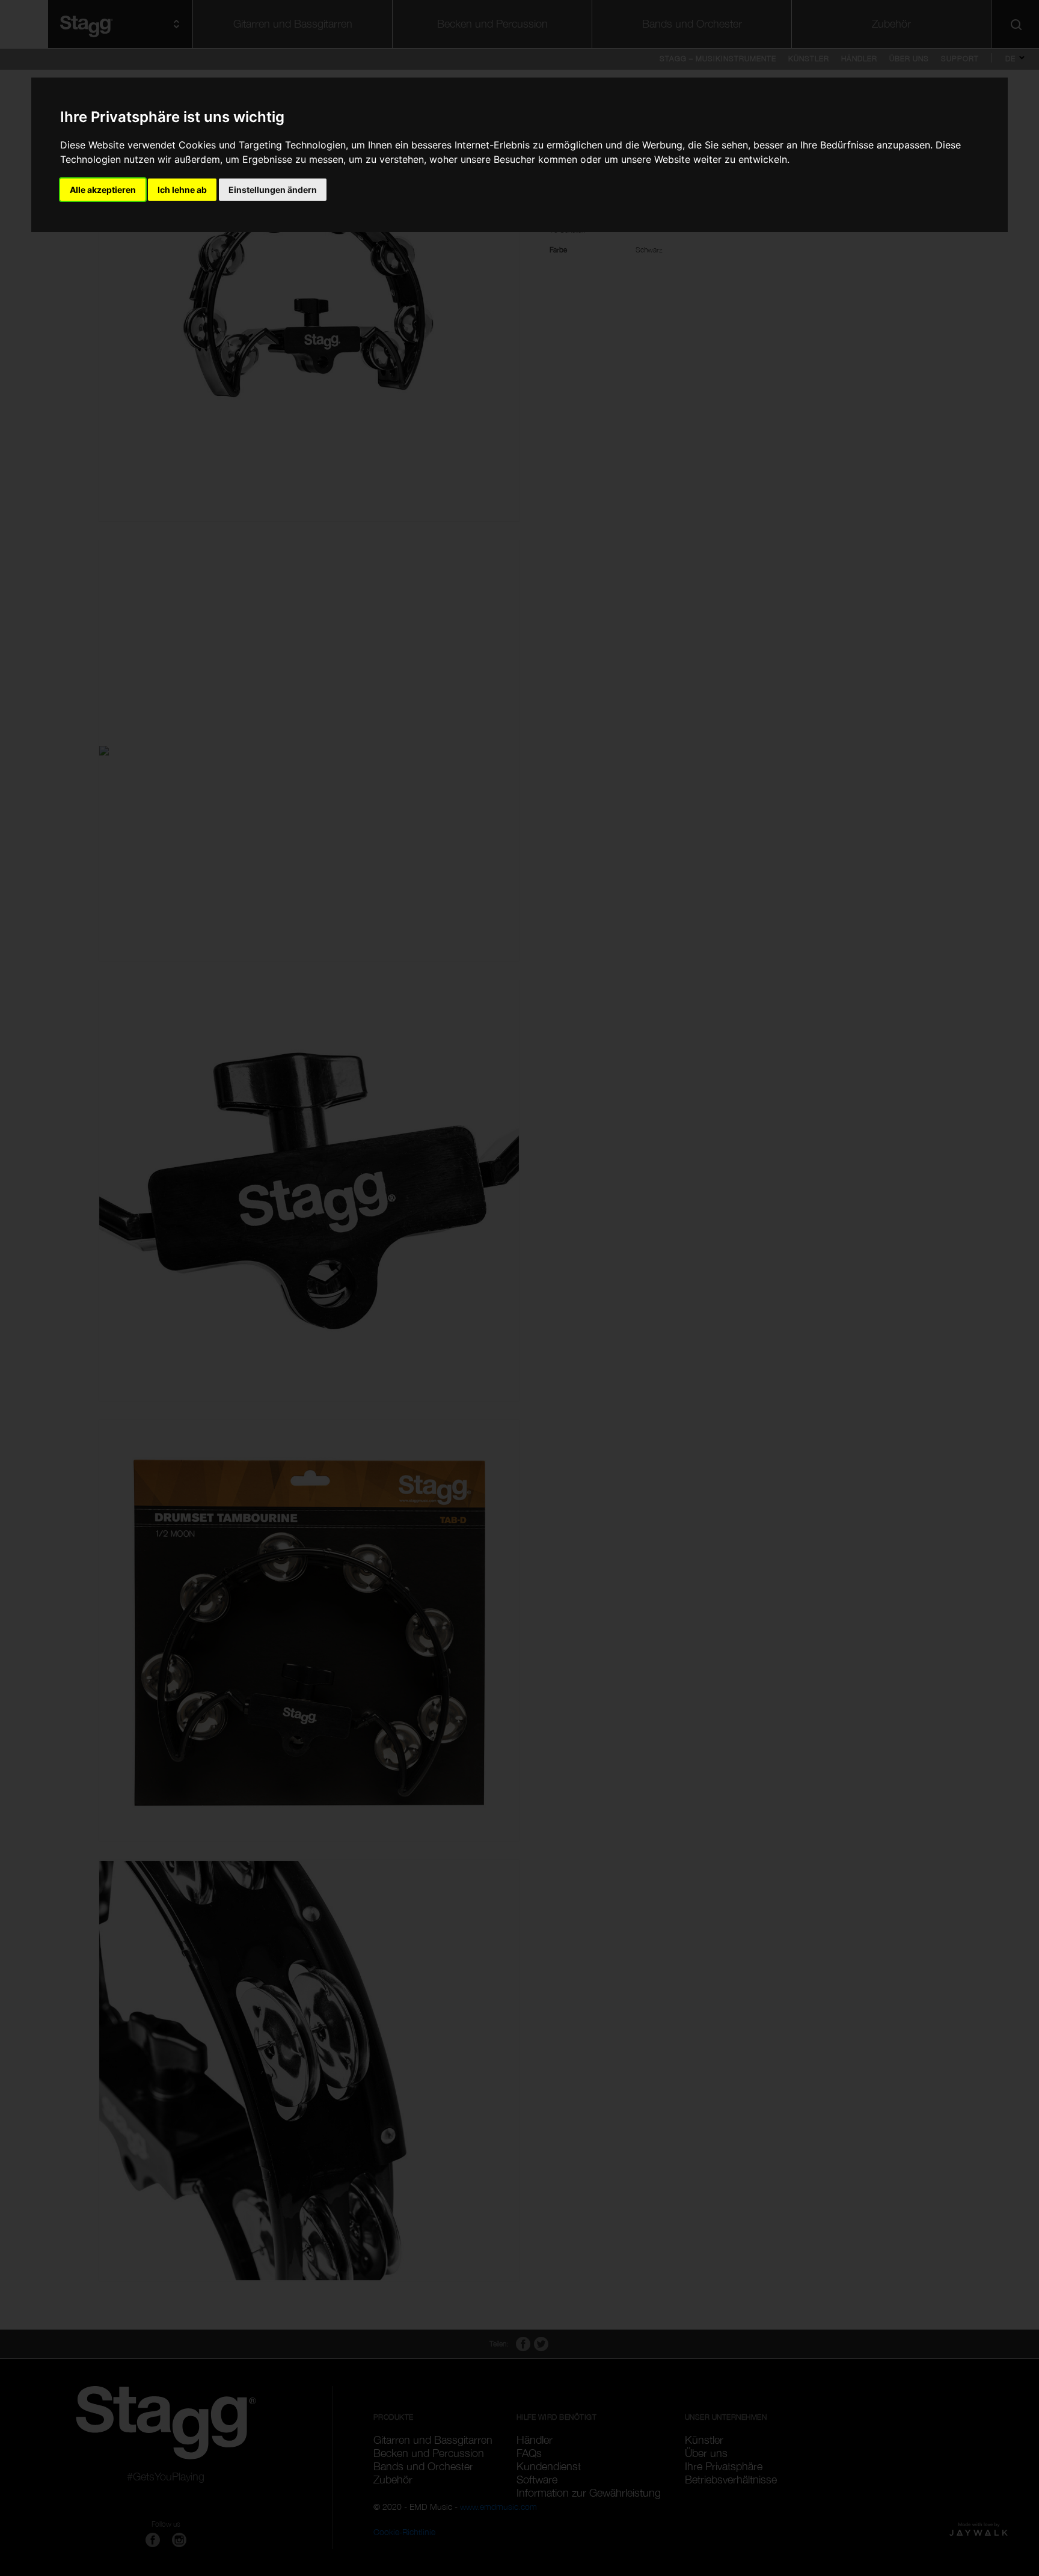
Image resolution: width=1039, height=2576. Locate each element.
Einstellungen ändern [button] (273, 190)
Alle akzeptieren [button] (103, 190)
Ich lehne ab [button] (182, 190)
